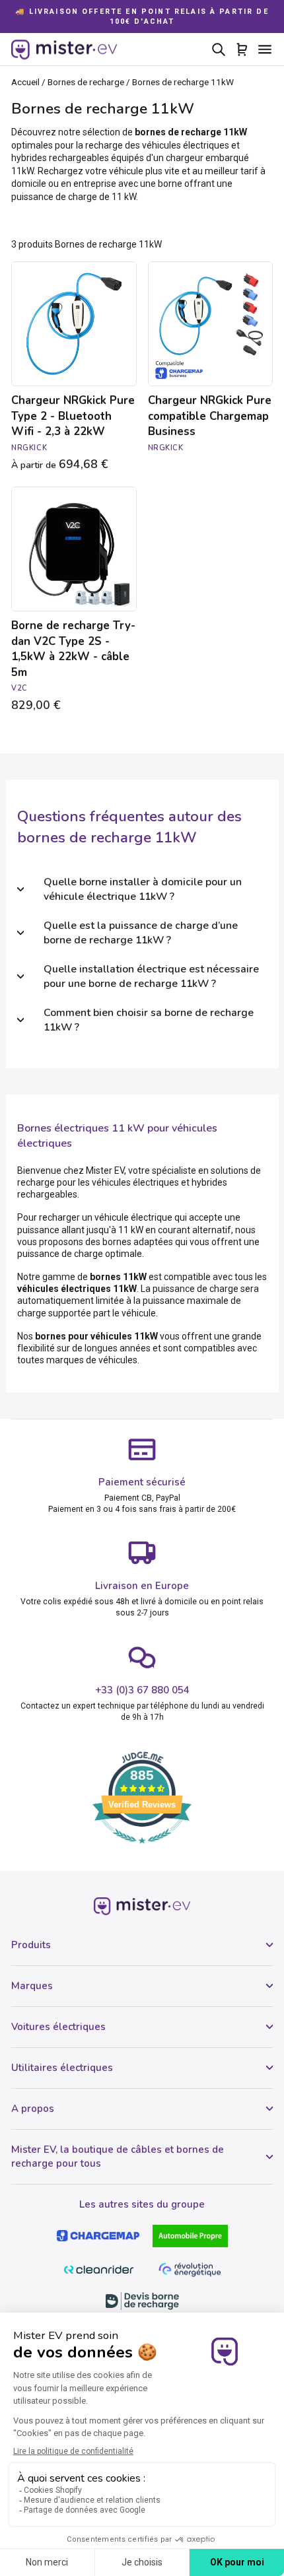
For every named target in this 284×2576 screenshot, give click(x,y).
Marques (32, 1986)
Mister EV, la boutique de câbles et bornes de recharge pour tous (118, 2156)
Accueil (25, 82)
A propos (33, 2109)
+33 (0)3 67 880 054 (142, 1690)
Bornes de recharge (86, 82)
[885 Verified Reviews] (142, 1850)
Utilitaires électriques (62, 2068)
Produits (31, 1945)
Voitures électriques (58, 2027)
